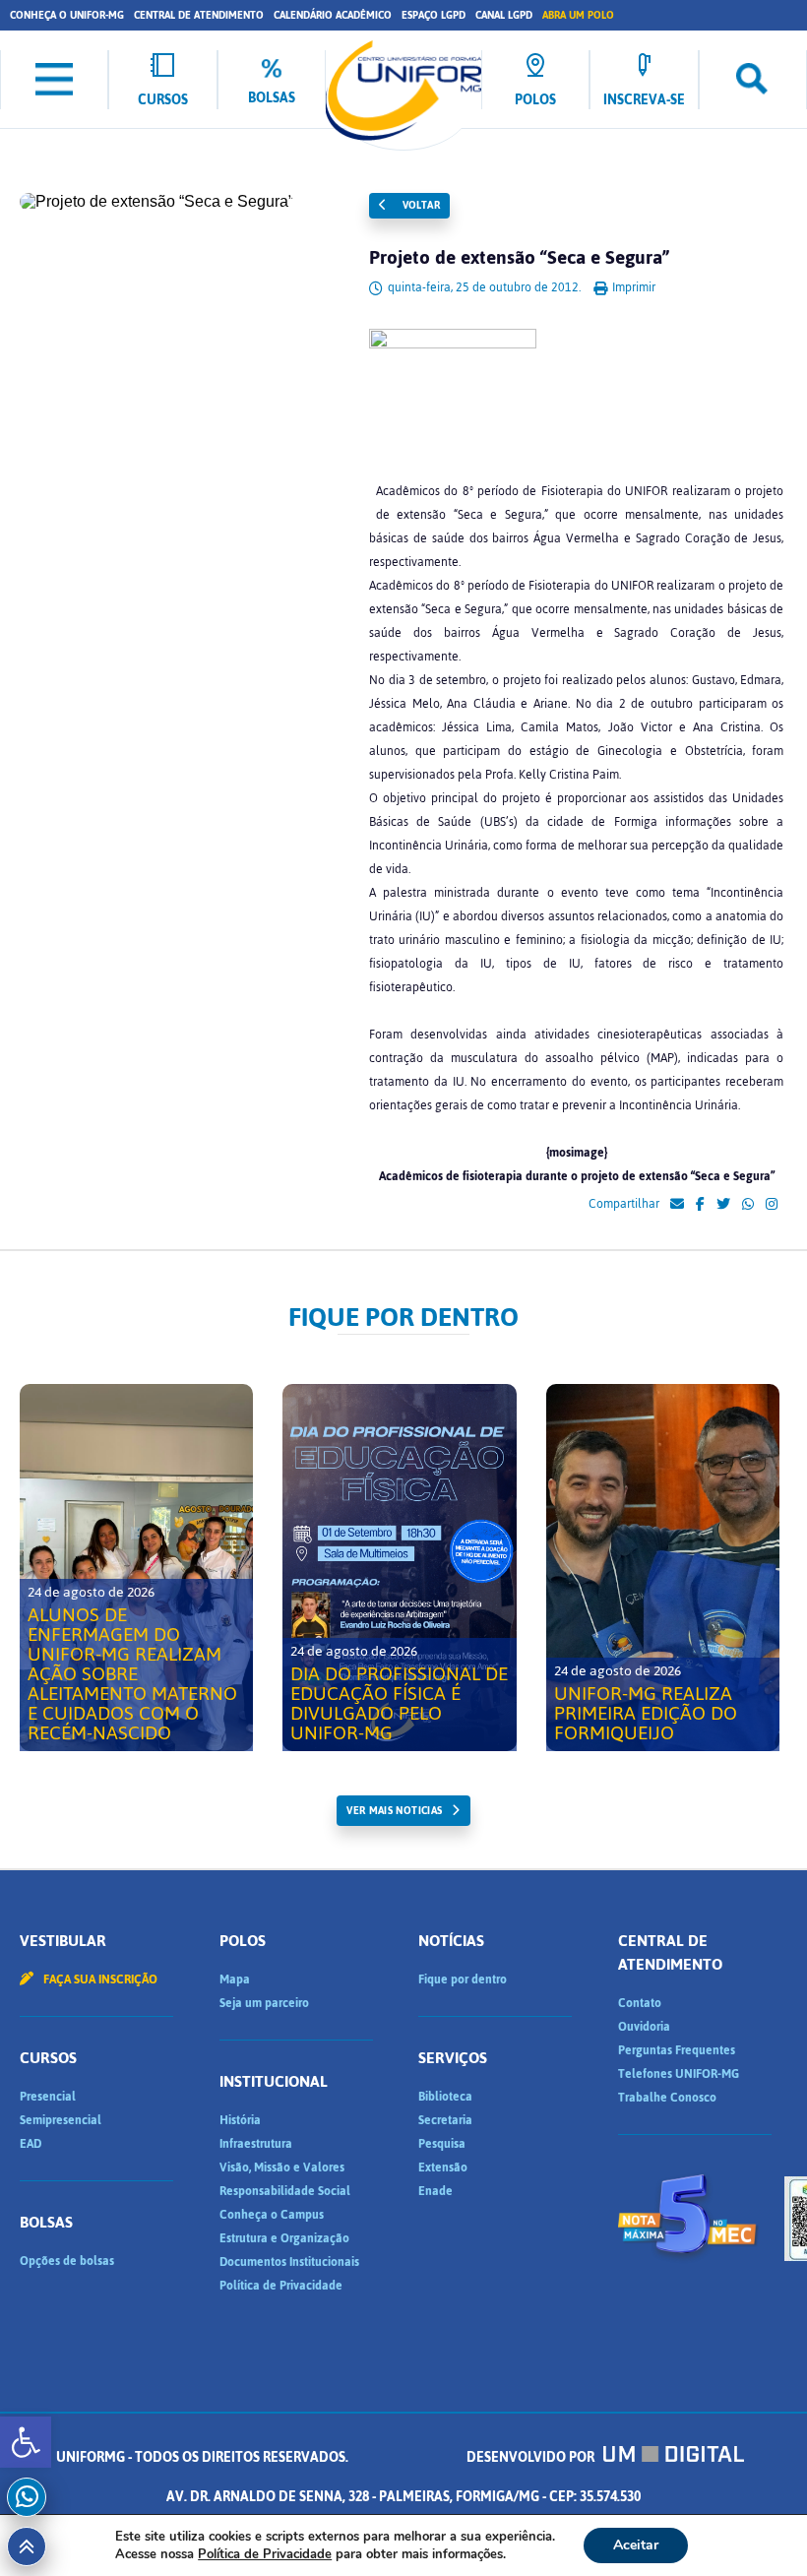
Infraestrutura (256, 2144)
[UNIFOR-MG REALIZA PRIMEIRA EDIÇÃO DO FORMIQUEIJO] (663, 1568)
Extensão (443, 2168)
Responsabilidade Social (285, 2191)
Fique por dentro (463, 1979)
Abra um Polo (578, 15)
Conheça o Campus (272, 2215)
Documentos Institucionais (289, 2262)
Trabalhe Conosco (667, 2098)
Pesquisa (442, 2144)
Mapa (235, 1979)
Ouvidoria (644, 2027)
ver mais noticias (394, 1811)
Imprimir (632, 287)
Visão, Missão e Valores (282, 2168)
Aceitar (636, 2545)
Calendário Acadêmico (333, 15)
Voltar (419, 205)
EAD (31, 2144)
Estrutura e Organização (284, 2238)
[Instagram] (772, 1205)
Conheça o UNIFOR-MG (67, 15)
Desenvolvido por (532, 2457)
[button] (26, 2442)
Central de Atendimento (199, 15)
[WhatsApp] (748, 1205)
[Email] (677, 1205)
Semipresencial (61, 2120)
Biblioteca (445, 2097)
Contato (640, 2003)
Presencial (48, 2097)
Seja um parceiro (264, 2003)
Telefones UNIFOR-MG (679, 2074)
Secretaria (445, 2120)
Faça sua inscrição (99, 1979)
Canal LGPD (504, 15)
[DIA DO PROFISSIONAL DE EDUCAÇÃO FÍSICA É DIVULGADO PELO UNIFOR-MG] (399, 1568)
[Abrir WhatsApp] (758, 2526)
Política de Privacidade (281, 2286)
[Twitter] (723, 1205)
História (240, 2120)
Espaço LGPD (434, 15)
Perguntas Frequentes (677, 2050)
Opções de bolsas (67, 2261)
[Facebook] (700, 1205)
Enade (435, 2191)
